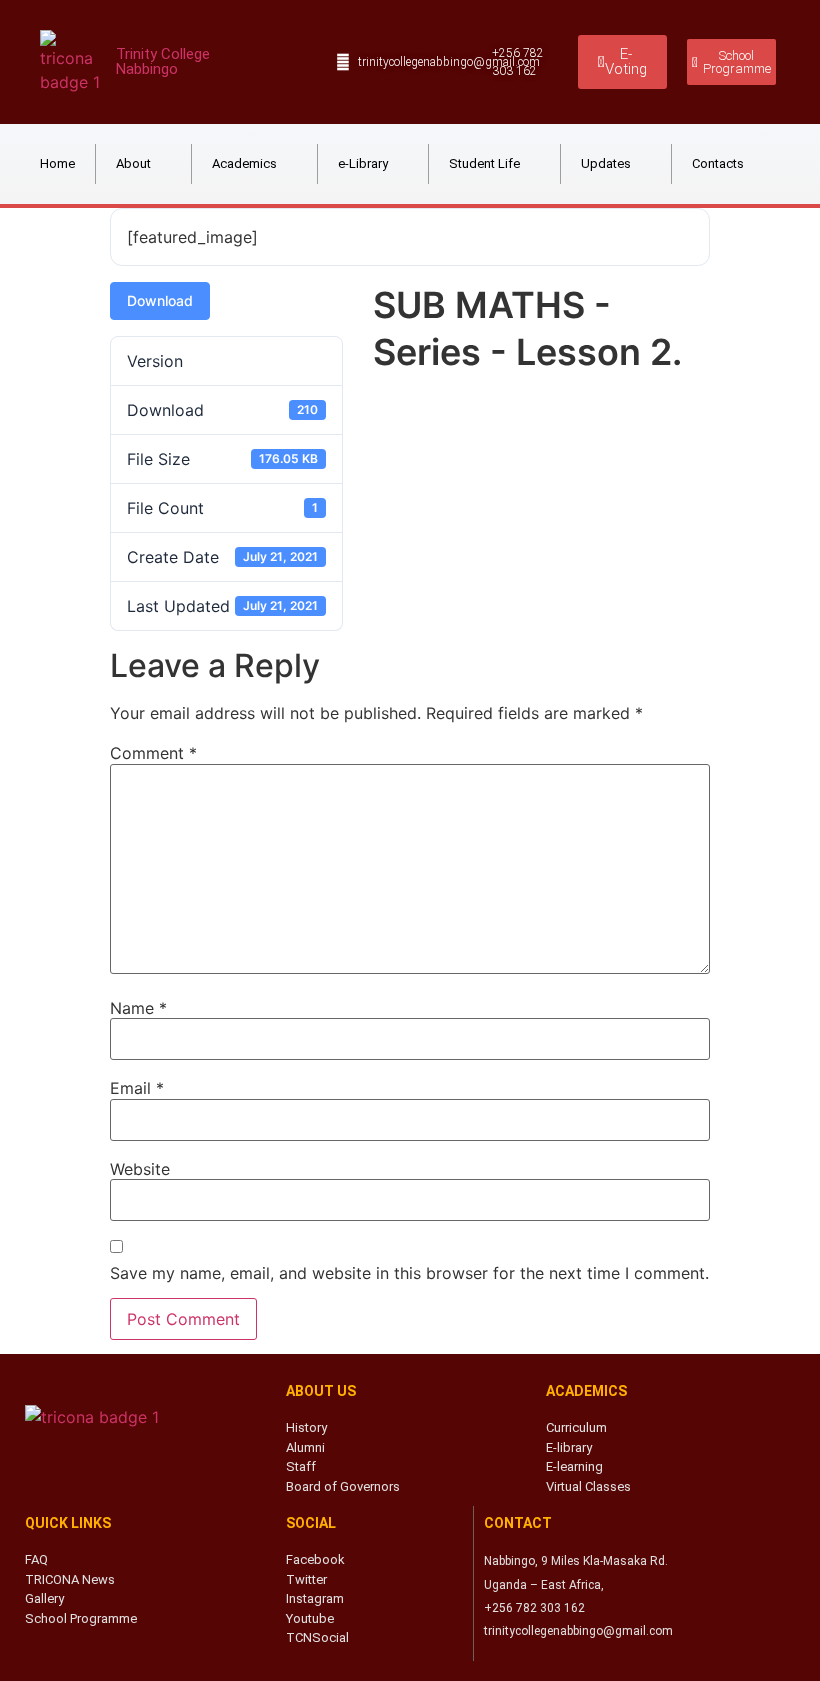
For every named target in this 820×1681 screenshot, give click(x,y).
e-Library (363, 163)
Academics (244, 163)
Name (138, 1008)
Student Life (484, 163)
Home (57, 163)
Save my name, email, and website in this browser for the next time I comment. (409, 1273)
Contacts (718, 163)
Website (140, 1169)
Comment (153, 753)
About (133, 163)
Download (160, 300)
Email (137, 1088)
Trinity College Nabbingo (163, 61)
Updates (606, 163)
